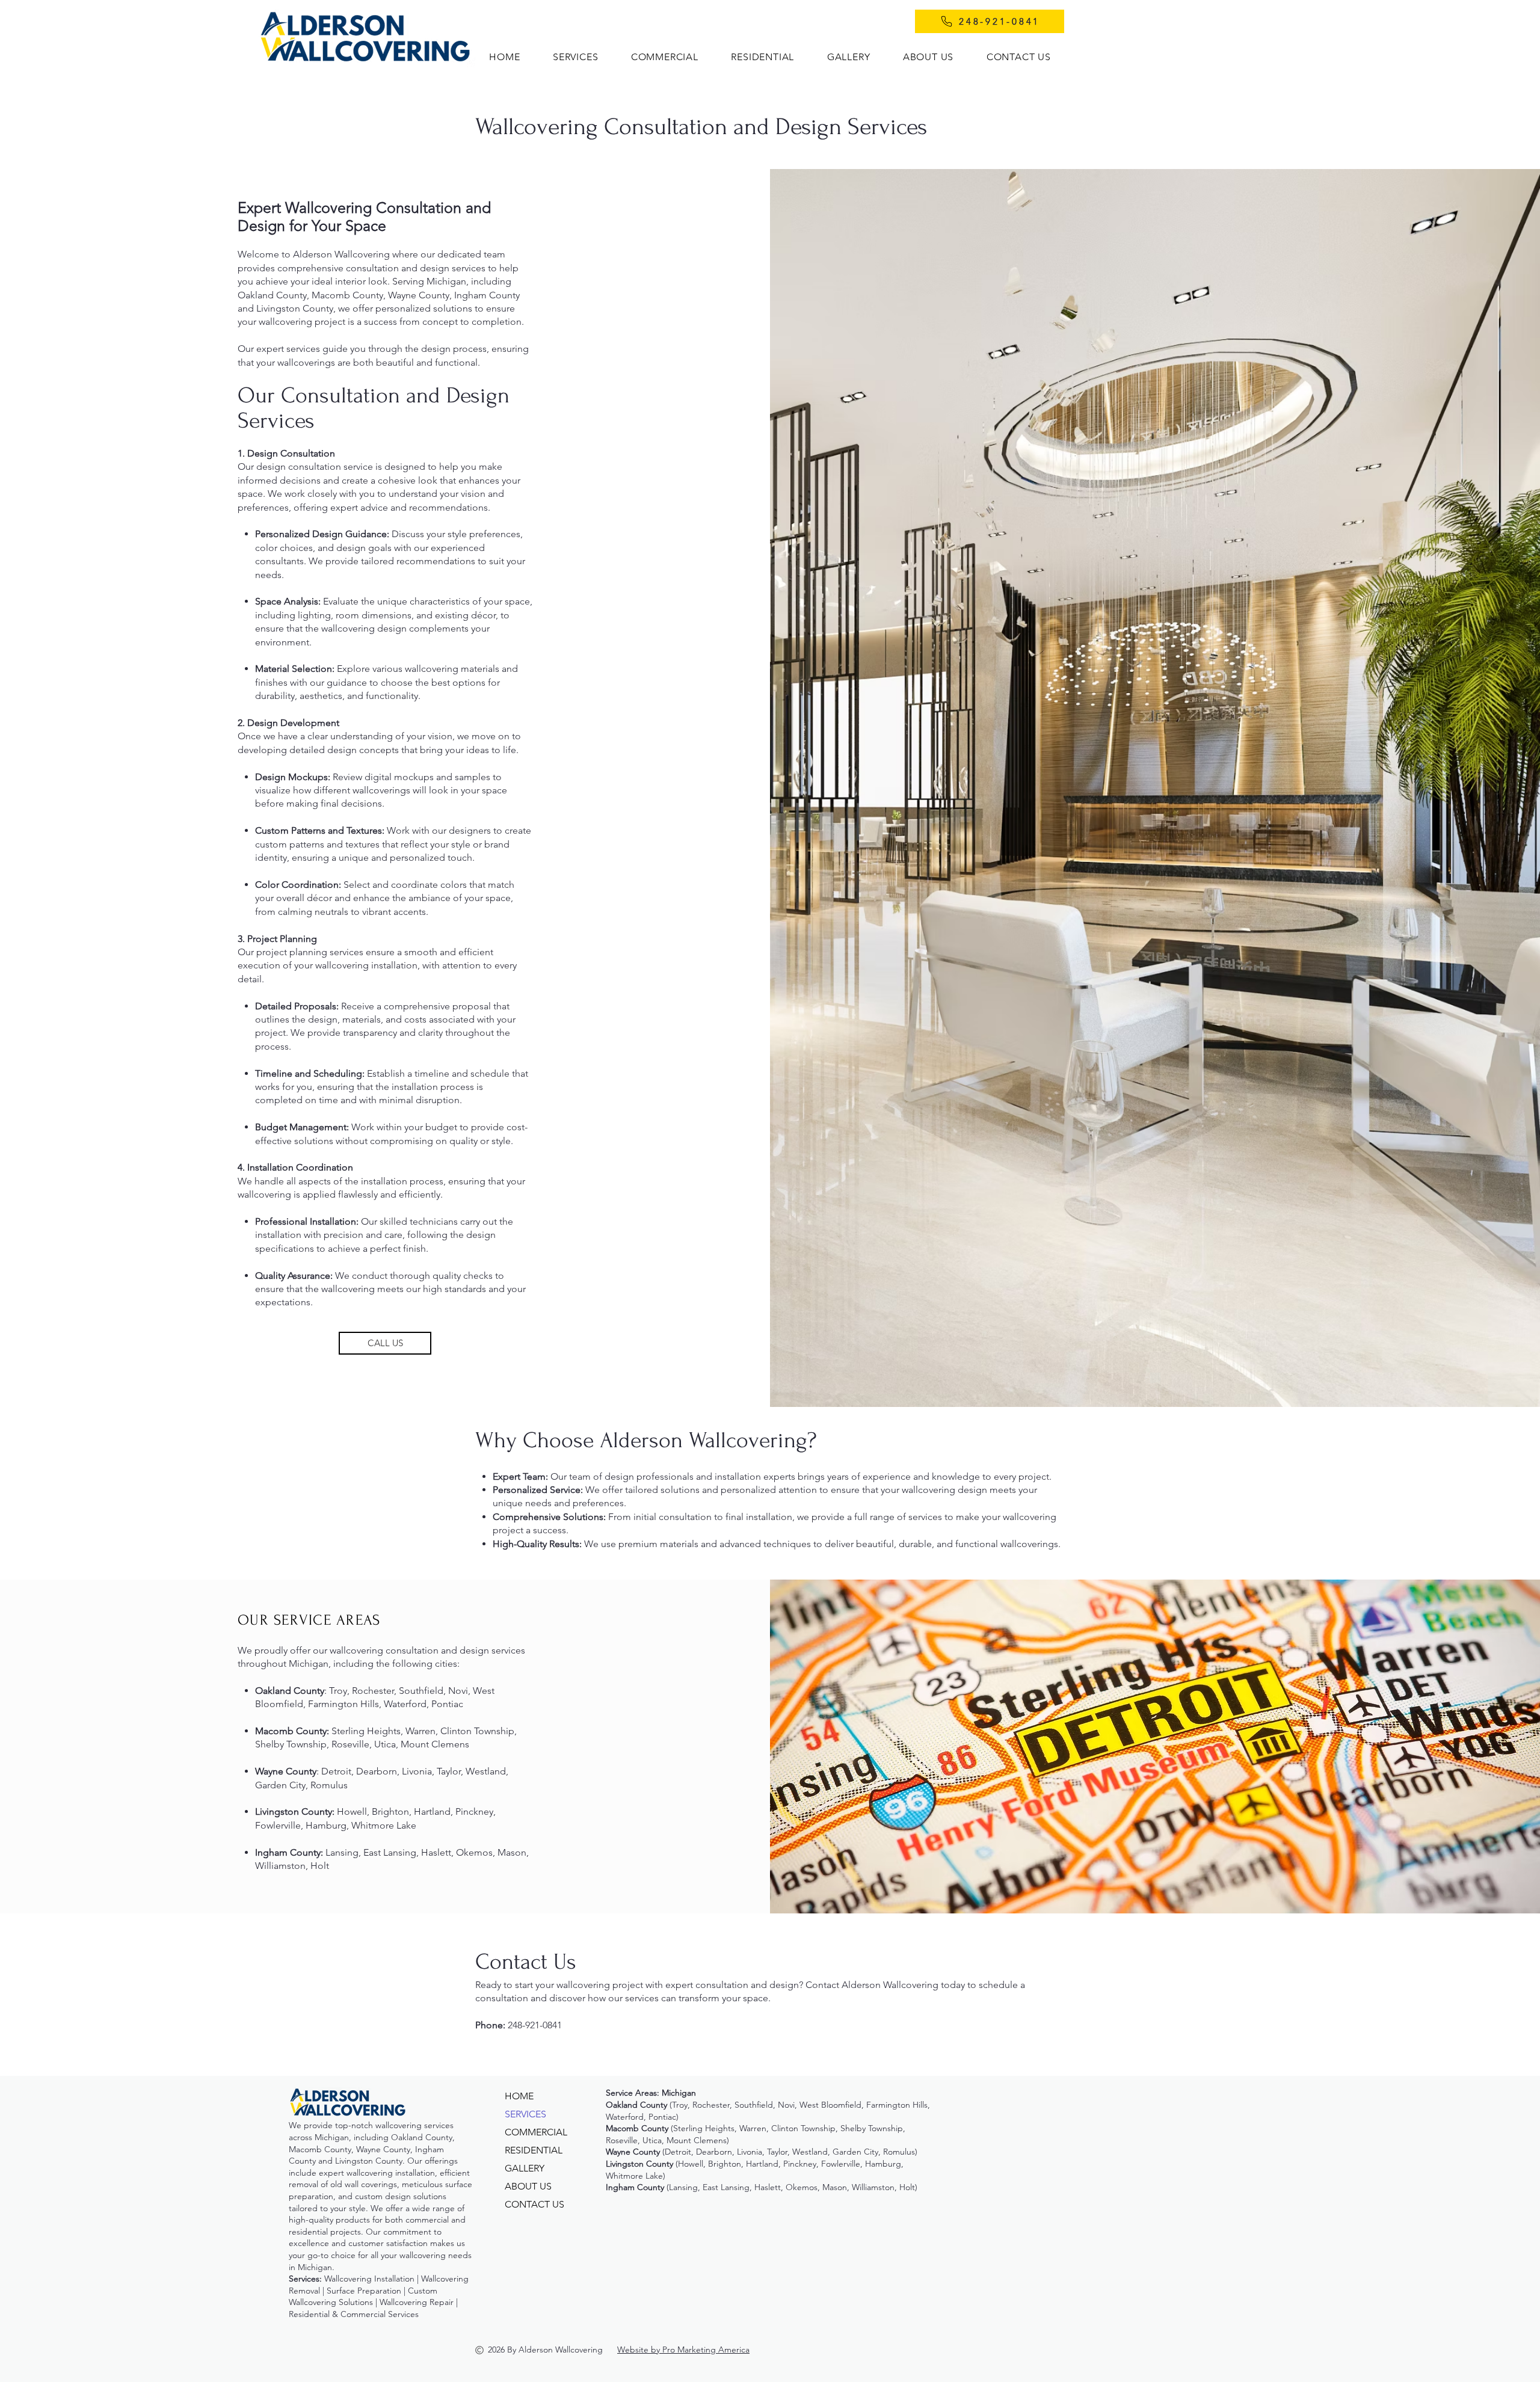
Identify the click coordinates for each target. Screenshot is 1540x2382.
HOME (519, 2096)
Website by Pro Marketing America (683, 2350)
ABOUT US (528, 2186)
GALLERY (525, 2168)
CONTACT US (534, 2204)
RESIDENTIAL (534, 2150)
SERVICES (525, 2114)
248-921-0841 (535, 2025)
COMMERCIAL (536, 2132)
